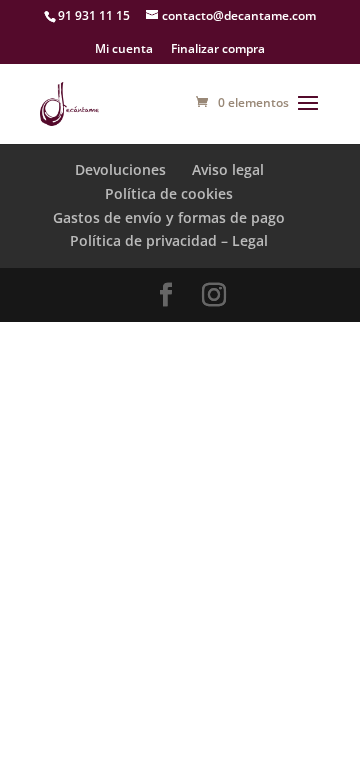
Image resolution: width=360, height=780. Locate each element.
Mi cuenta (124, 50)
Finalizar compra (218, 50)
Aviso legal (228, 169)
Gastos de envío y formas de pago (169, 217)
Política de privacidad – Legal (169, 240)
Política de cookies (169, 193)
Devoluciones (120, 169)
